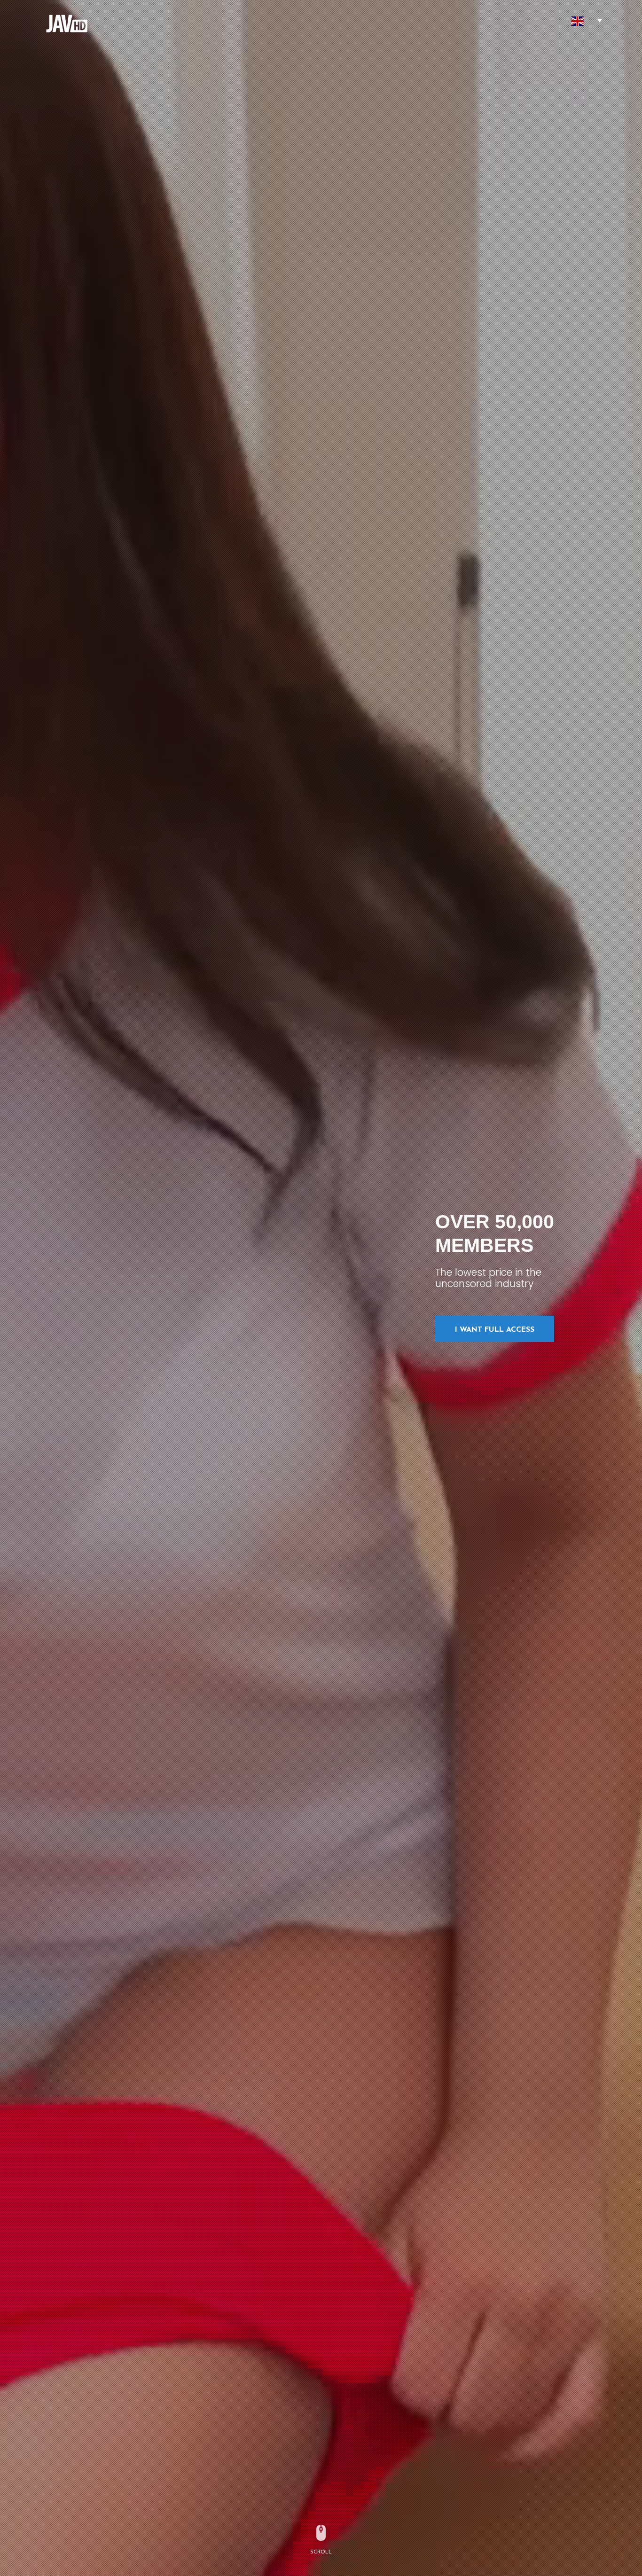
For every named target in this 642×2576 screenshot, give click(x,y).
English (577, 21)
